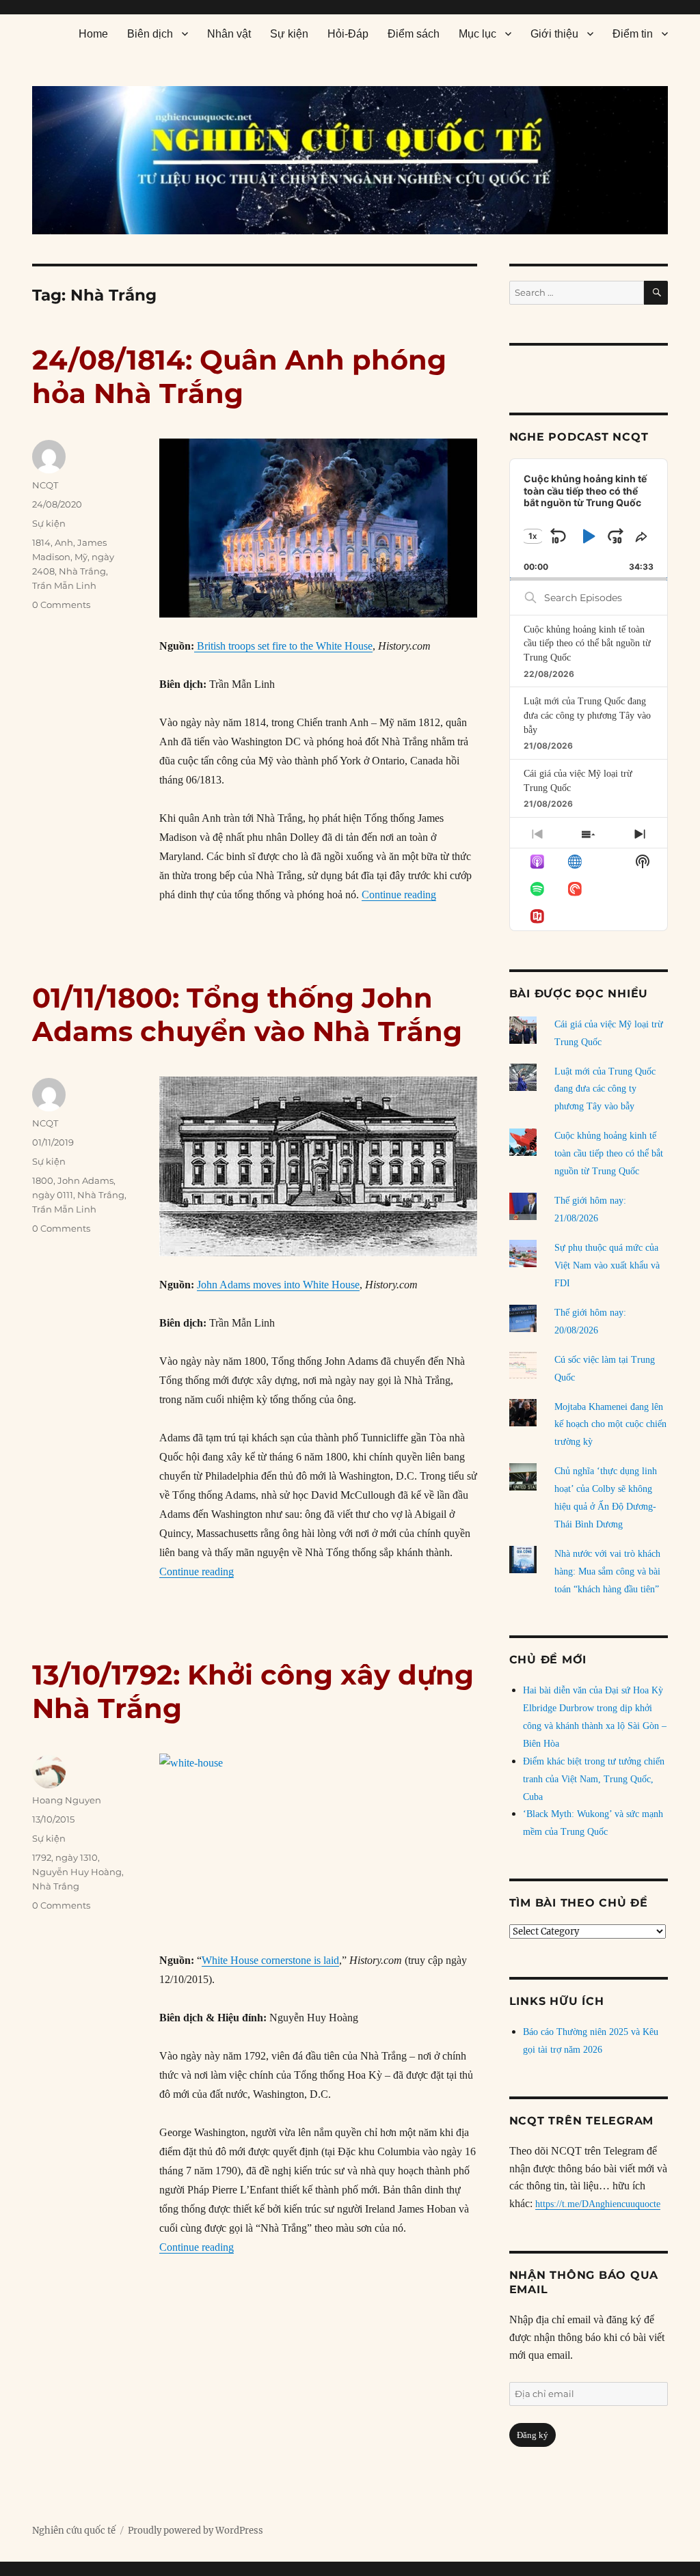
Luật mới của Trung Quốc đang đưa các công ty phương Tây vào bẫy (587, 715)
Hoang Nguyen (67, 1800)
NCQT (45, 485)
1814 (41, 542)
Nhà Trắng (82, 571)
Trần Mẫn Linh (64, 585)
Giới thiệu (554, 34)
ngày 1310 (77, 1857)
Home (93, 34)
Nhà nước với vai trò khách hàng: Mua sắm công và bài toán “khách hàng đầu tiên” (607, 1571)
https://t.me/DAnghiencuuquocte (598, 2204)
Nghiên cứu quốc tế (74, 2531)
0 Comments (61, 605)
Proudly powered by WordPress (196, 2531)
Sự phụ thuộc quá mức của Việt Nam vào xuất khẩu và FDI (607, 1265)
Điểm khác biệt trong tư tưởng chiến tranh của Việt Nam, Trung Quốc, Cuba (594, 1779)
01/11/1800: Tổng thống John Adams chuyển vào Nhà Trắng (247, 1014)
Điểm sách (414, 34)
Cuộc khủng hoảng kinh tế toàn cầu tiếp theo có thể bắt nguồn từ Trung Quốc (587, 643)
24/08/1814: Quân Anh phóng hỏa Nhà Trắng (239, 376)
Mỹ (81, 557)
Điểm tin (633, 34)
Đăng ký (533, 2435)
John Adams (85, 1180)
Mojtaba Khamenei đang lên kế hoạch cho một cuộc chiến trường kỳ (610, 1425)
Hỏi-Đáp (348, 34)
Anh (64, 542)
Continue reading (399, 895)
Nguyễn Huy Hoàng (77, 1872)
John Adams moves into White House (278, 1285)
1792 (42, 1857)
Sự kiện (289, 34)
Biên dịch (150, 34)
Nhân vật (229, 34)
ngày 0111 (53, 1195)
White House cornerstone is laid (270, 1960)
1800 (43, 1180)
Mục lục (477, 34)
